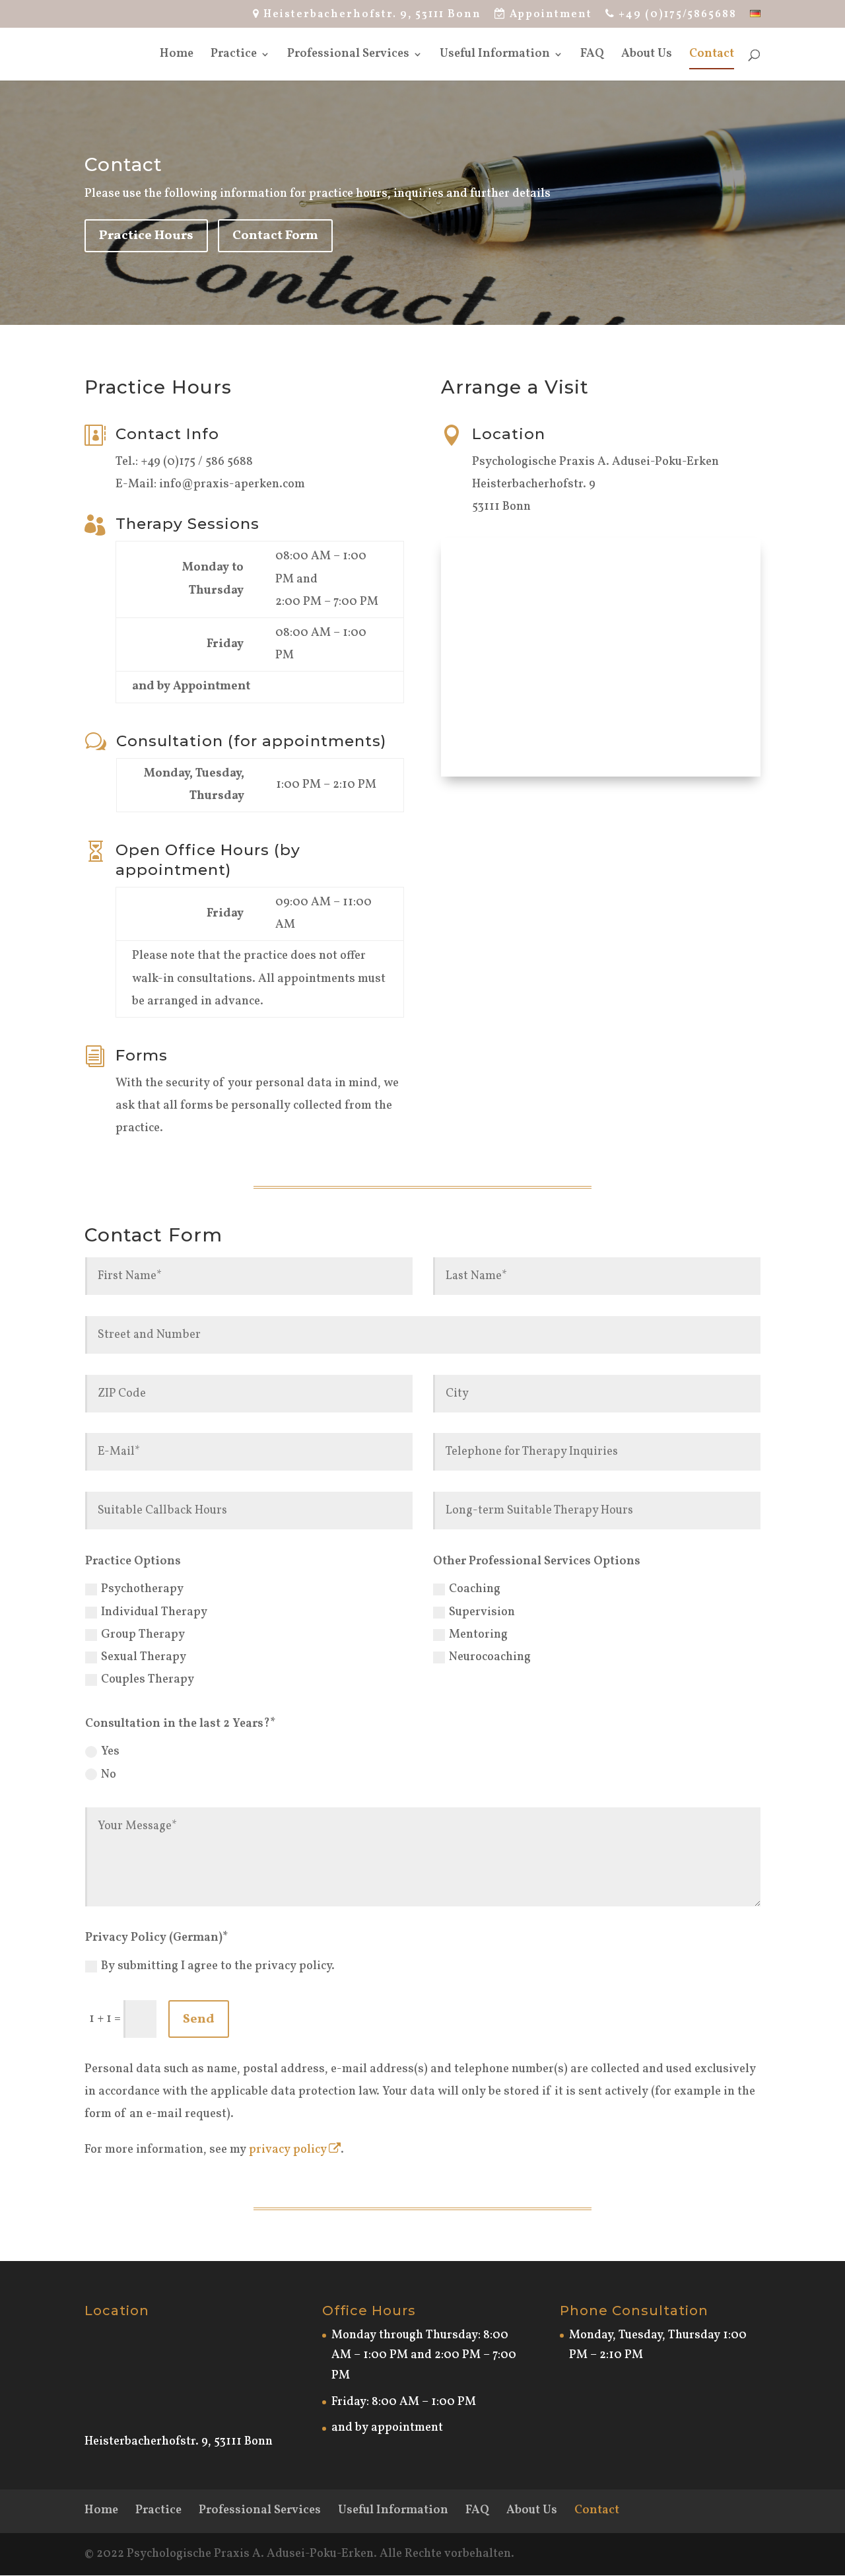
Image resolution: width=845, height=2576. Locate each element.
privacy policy (288, 2150)
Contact (712, 56)
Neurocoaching (490, 1657)
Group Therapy (143, 1635)
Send (199, 2019)
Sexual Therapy (144, 1657)
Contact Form (275, 236)
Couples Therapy (148, 1680)
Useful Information (495, 56)
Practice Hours (146, 236)
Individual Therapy (154, 1612)
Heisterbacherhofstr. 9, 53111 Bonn (371, 15)
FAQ (592, 56)
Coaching (475, 1589)
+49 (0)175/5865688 (676, 15)
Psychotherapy (142, 1589)
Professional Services (348, 56)
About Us (647, 56)
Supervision (482, 1612)
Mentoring (478, 1635)
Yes (110, 1752)
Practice (234, 56)
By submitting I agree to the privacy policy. (218, 1966)
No (109, 1775)
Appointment (549, 15)
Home (177, 56)
